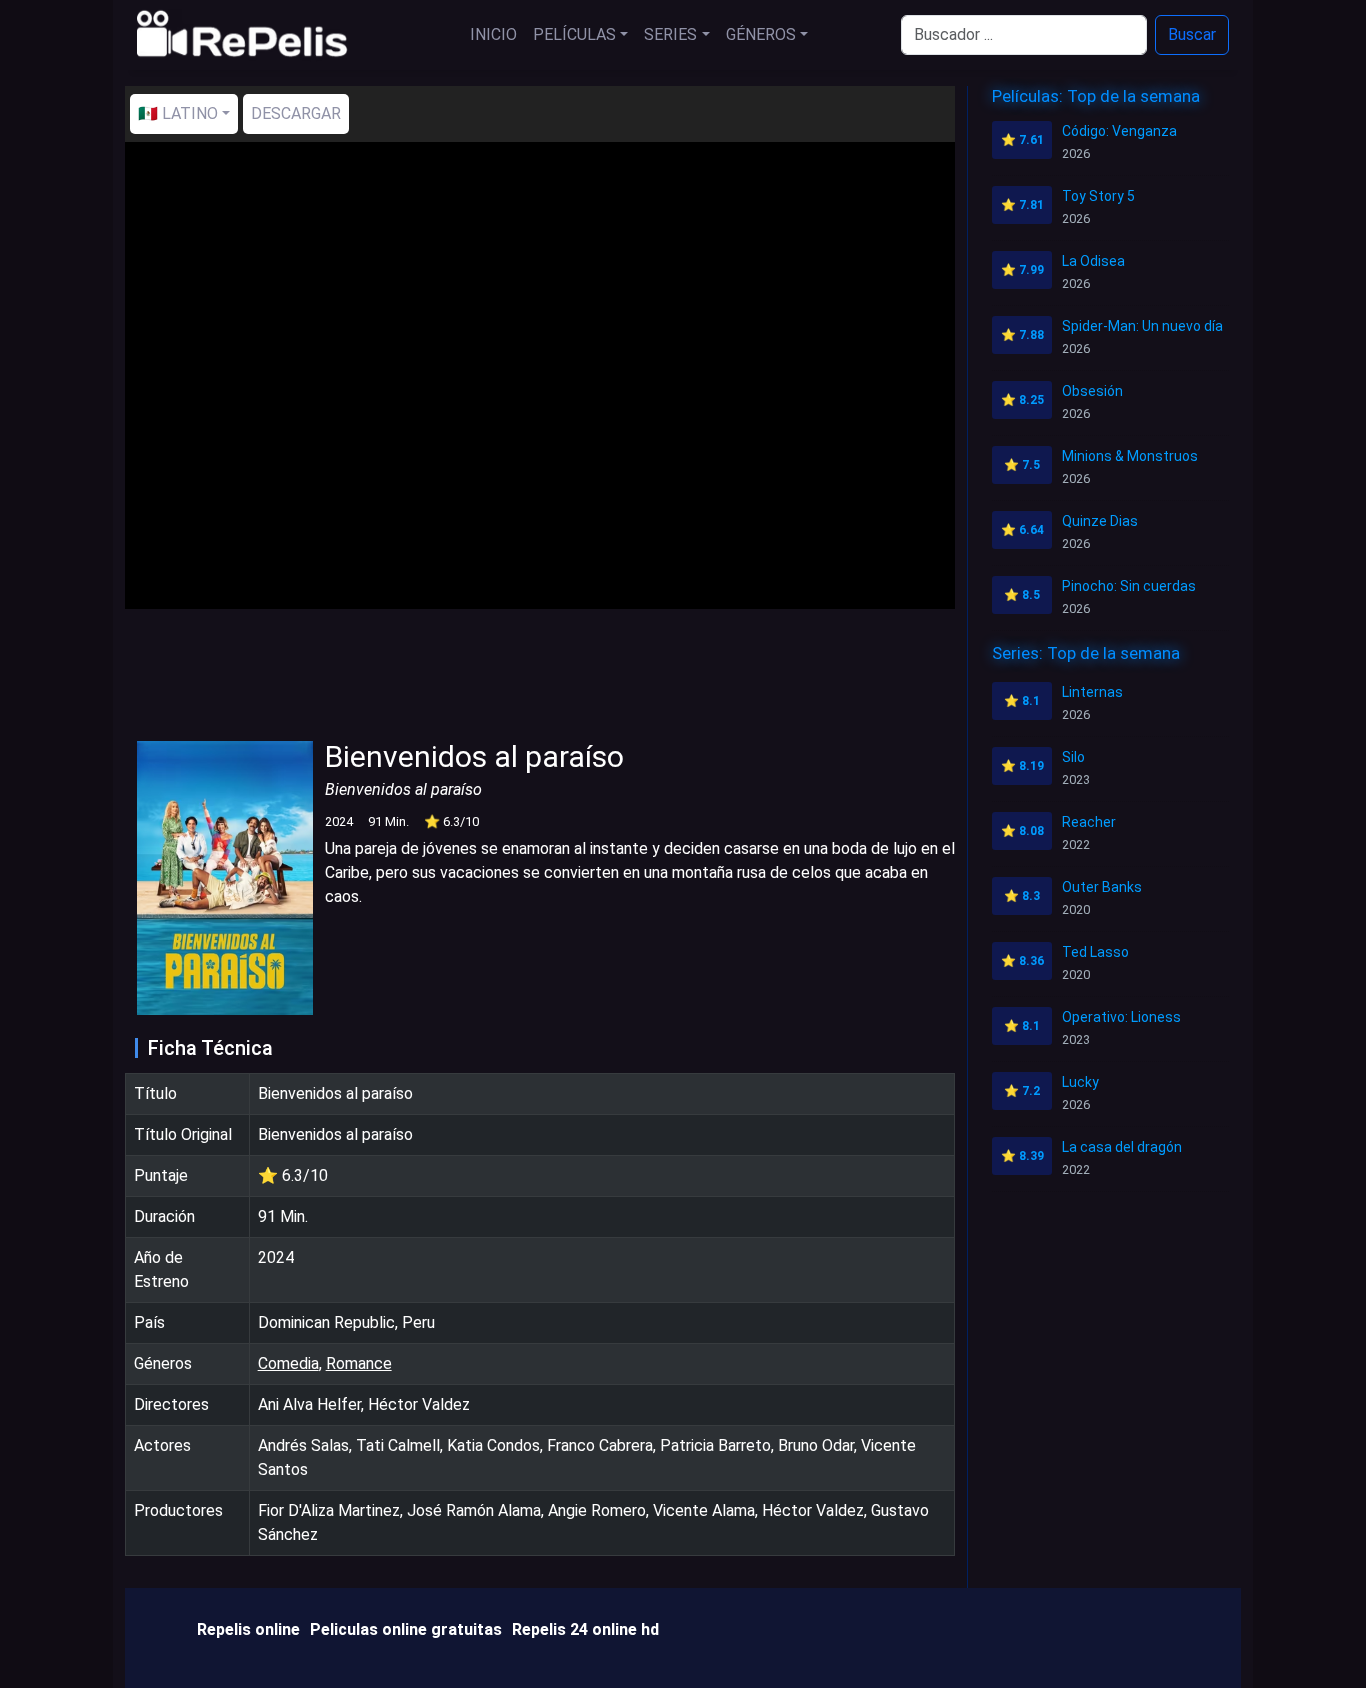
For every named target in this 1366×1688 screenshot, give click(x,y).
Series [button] (670, 34)
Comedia (288, 1363)
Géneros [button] (761, 34)
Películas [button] (574, 34)
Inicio (493, 34)
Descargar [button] (296, 113)
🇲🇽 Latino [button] (178, 113)
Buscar (1192, 34)
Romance (359, 1363)
